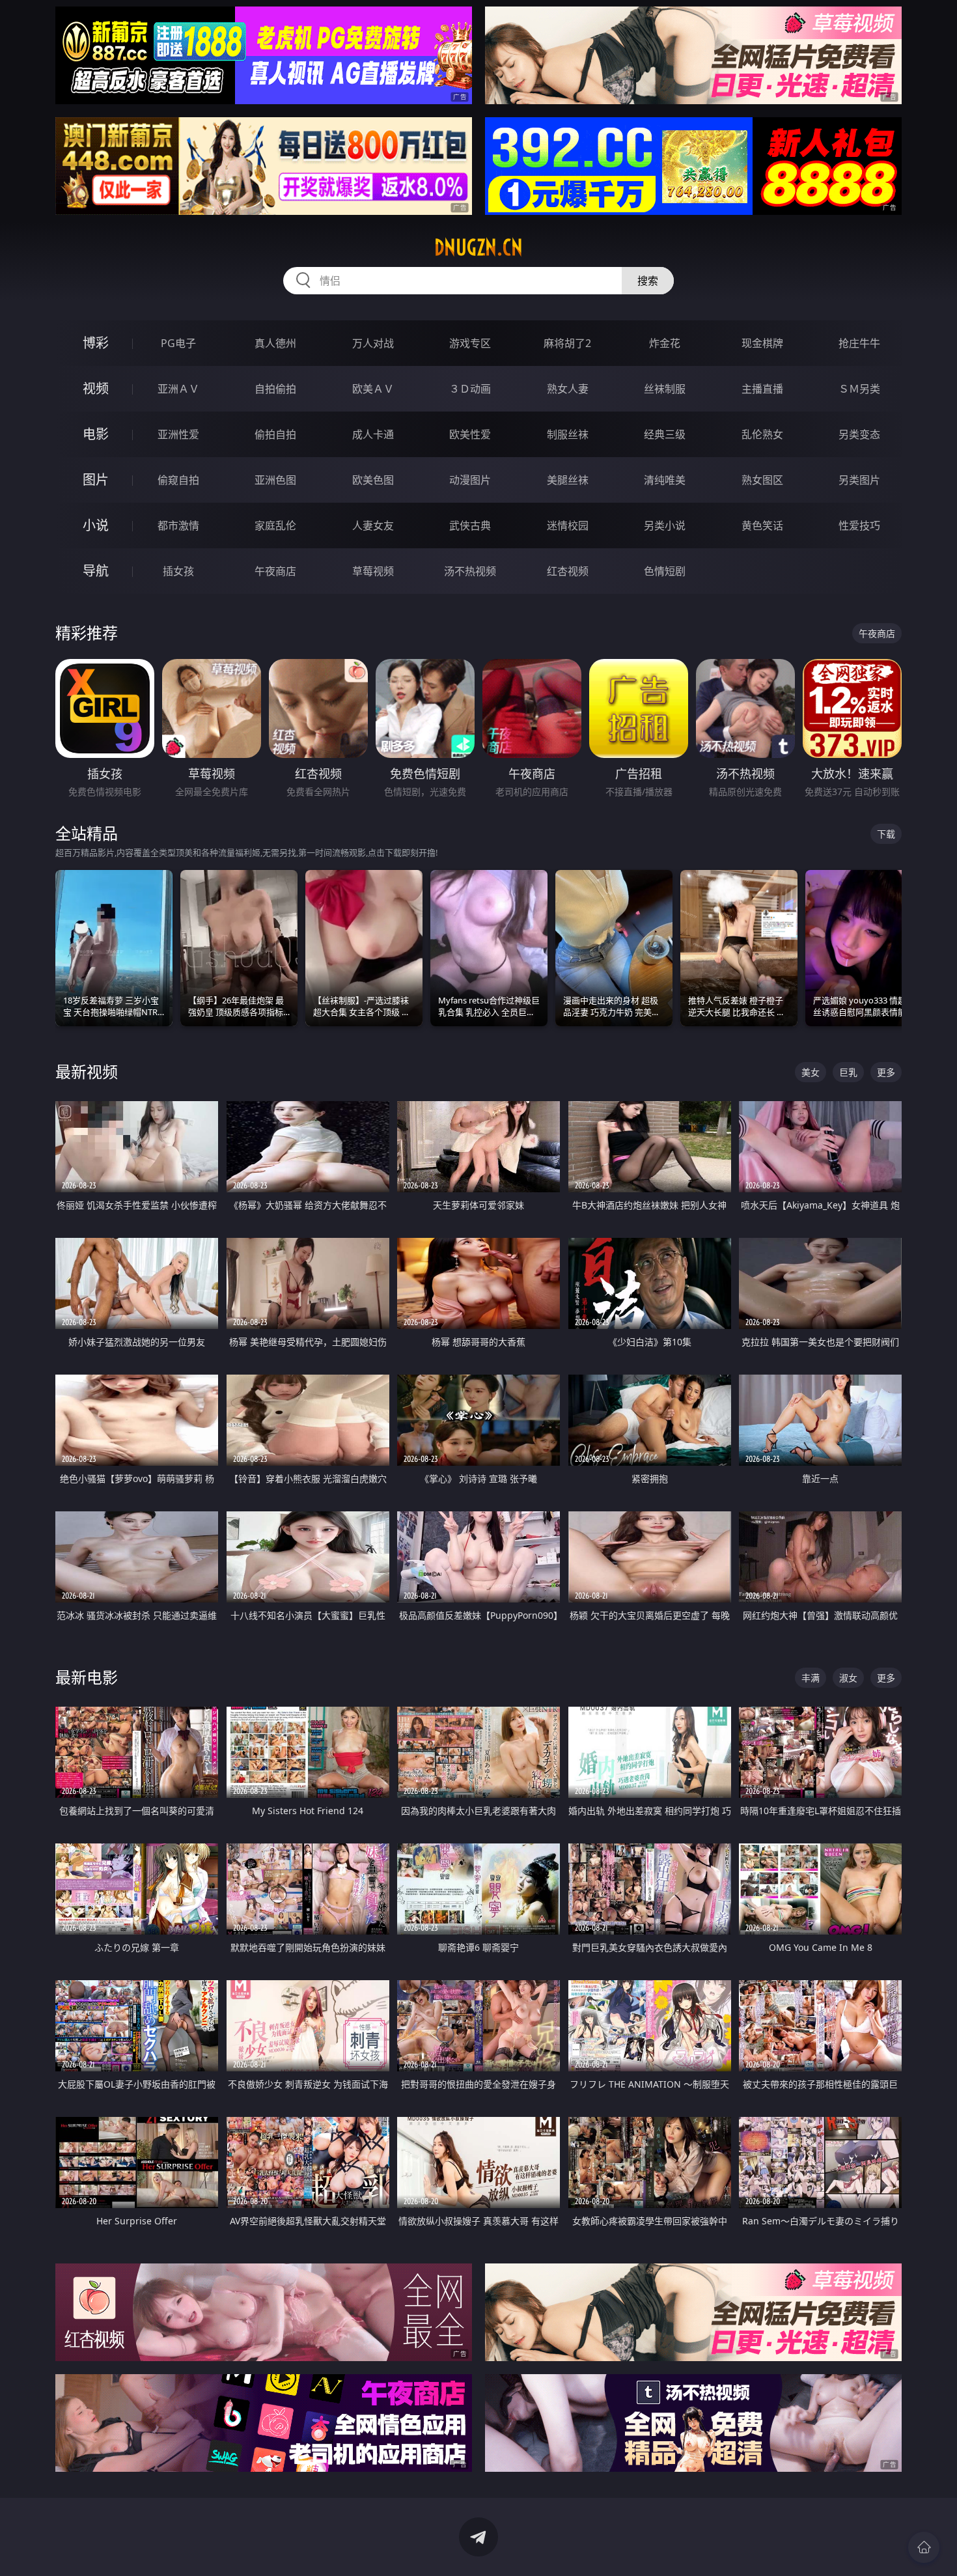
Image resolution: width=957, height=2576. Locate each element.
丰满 (811, 1678)
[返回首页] (924, 2547)
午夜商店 (275, 571)
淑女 (848, 1678)
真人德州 (275, 343)
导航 (96, 571)
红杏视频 (568, 571)
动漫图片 (470, 480)
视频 (96, 388)
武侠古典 (470, 525)
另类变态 (859, 434)
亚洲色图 (275, 480)
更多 (886, 1072)
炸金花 (665, 343)
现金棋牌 (762, 343)
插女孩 (178, 571)
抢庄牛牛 (859, 343)
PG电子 (178, 343)
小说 (96, 525)
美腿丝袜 (568, 480)
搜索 (648, 281)
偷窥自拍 (178, 480)
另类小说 (665, 525)
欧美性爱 (470, 434)
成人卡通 (373, 434)
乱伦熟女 (762, 434)
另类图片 (859, 480)
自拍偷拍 (275, 389)
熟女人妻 (568, 389)
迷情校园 (568, 525)
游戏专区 (470, 343)
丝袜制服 (665, 389)
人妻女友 (373, 525)
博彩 (96, 343)
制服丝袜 (568, 434)
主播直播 (762, 389)
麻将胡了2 (567, 343)
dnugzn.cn (478, 247)
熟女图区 (762, 480)
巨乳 (848, 1072)
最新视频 (87, 1071)
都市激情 (178, 525)
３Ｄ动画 (470, 389)
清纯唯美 (665, 480)
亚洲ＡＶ (178, 389)
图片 (96, 480)
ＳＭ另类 (859, 389)
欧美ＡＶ (373, 389)
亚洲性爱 (178, 434)
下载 (886, 834)
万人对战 (373, 343)
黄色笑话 (762, 525)
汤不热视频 (470, 571)
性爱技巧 (859, 525)
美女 (811, 1072)
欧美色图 (373, 480)
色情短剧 (665, 571)
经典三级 (665, 434)
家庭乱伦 (275, 525)
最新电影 (87, 1677)
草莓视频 (373, 571)
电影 (96, 434)
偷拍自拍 (275, 434)
